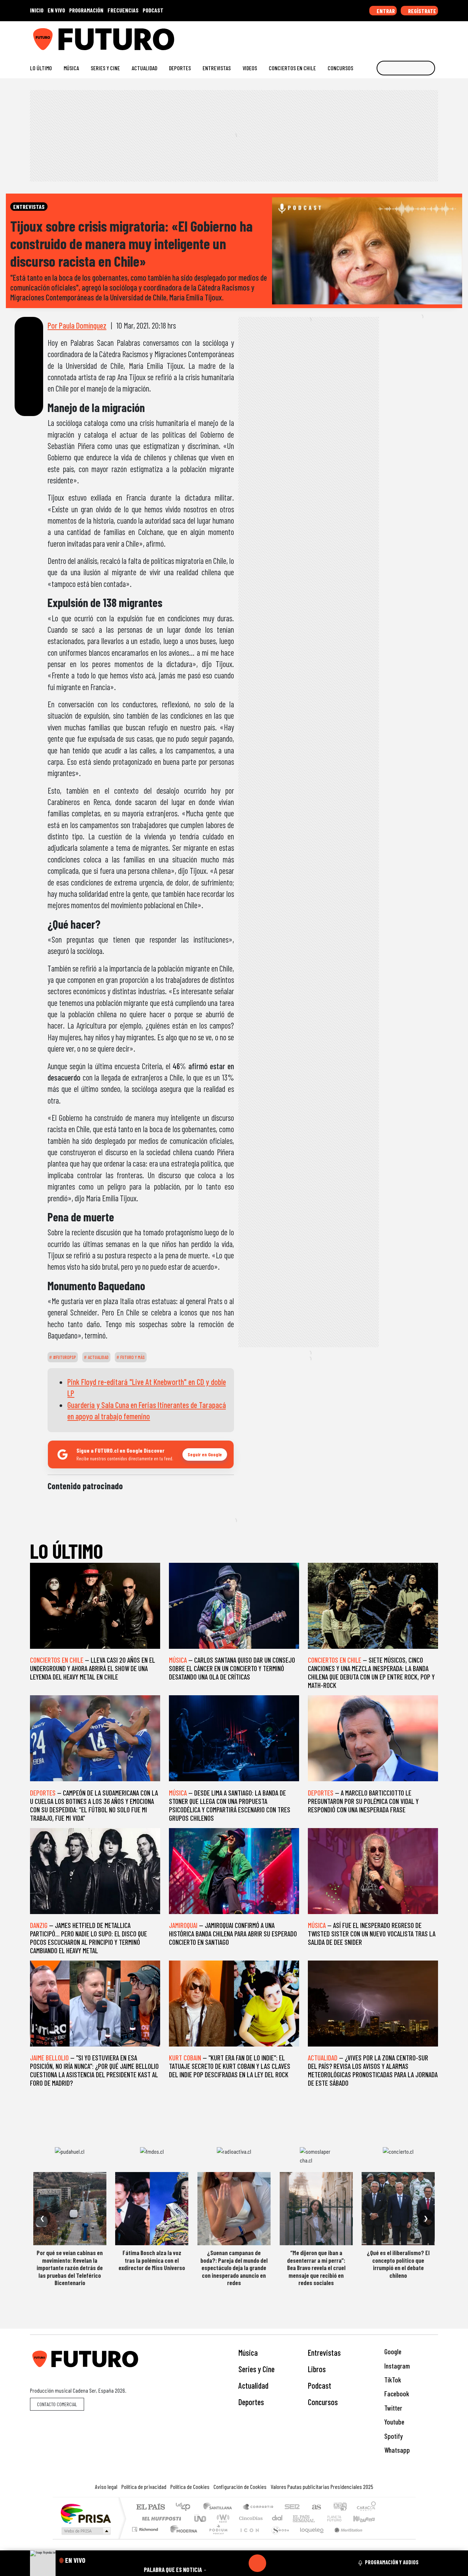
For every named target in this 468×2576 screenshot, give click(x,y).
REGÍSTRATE (422, 11)
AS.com (315, 2507)
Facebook (396, 2394)
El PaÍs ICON (248, 2538)
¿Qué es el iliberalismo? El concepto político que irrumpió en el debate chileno (398, 2264)
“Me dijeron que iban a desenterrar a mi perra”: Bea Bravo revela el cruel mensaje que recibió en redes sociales (316, 2268)
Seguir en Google (205, 1454)
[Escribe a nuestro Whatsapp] (435, 36)
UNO (201, 2518)
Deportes (180, 68)
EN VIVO (56, 10)
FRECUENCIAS (123, 10)
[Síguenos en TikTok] (376, 36)
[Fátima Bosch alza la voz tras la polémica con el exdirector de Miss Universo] (152, 2209)
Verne (319, 2518)
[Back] (222, 2563)
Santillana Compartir (258, 2507)
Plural (216, 2538)
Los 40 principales (186, 2507)
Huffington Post (160, 2518)
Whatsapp (396, 2450)
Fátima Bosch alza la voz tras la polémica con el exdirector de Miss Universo (152, 2260)
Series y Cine (105, 68)
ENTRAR (385, 11)
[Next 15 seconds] (275, 2563)
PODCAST (153, 10)
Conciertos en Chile (292, 68)
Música (71, 68)
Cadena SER (292, 2507)
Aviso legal (106, 2487)
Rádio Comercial (377, 2538)
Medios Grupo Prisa (85, 2531)
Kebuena (367, 2518)
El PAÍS (150, 2507)
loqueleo (309, 2538)
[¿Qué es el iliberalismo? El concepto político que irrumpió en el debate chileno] (398, 2209)
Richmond (146, 2538)
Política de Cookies (190, 2487)
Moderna (182, 2538)
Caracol (366, 2507)
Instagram (396, 2366)
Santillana (220, 2507)
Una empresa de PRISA (86, 2513)
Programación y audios (392, 2562)
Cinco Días (250, 2518)
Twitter (392, 2408)
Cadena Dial (341, 2518)
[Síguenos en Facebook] (388, 36)
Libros (317, 2369)
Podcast (320, 2385)
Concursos (340, 68)
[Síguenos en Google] (353, 36)
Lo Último (41, 68)
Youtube (394, 2422)
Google (392, 2352)
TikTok (392, 2380)
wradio (222, 2518)
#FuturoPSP (64, 1357)
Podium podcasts (146, 2528)
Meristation (344, 2538)
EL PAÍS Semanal (297, 2518)
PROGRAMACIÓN (86, 10)
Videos (250, 68)
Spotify (393, 2436)
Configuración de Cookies (240, 2487)
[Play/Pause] (257, 2563)
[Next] (292, 2563)
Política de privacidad (144, 2487)
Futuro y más (132, 1357)
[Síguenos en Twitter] (399, 36)
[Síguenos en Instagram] (364, 36)
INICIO (37, 10)
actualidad (98, 1357)
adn (339, 2507)
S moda (278, 2538)
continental (278, 2518)
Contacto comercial (57, 2404)
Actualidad (144, 68)
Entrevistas (217, 68)
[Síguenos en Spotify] (423, 36)
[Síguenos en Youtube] (411, 36)
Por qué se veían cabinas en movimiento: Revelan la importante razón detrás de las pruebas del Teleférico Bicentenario (70, 2268)
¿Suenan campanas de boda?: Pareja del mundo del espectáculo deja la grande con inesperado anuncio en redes (234, 2268)
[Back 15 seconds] (240, 2563)
